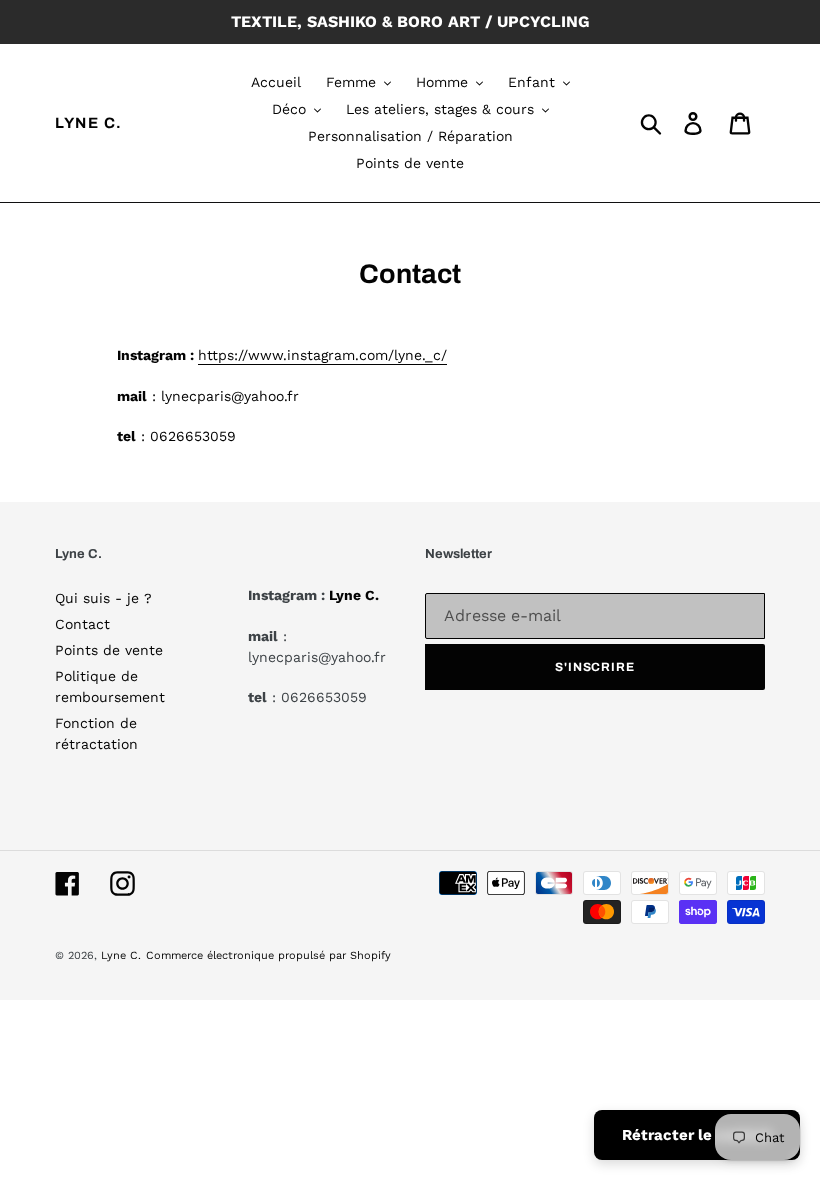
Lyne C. (89, 123)
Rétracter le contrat (697, 1135)
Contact (82, 624)
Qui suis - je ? (103, 598)
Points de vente (109, 650)
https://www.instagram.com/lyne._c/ (322, 355)
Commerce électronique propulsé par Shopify (268, 955)
